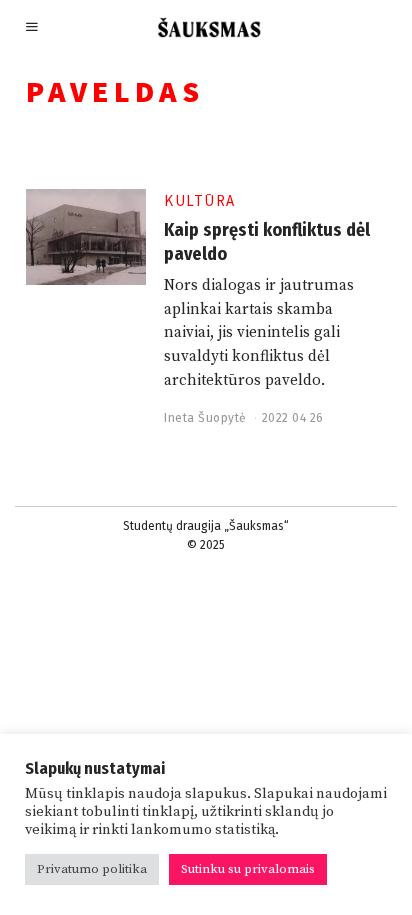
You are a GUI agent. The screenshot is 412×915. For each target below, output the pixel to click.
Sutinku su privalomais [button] (248, 869)
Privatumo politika (92, 869)
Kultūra (200, 200)
